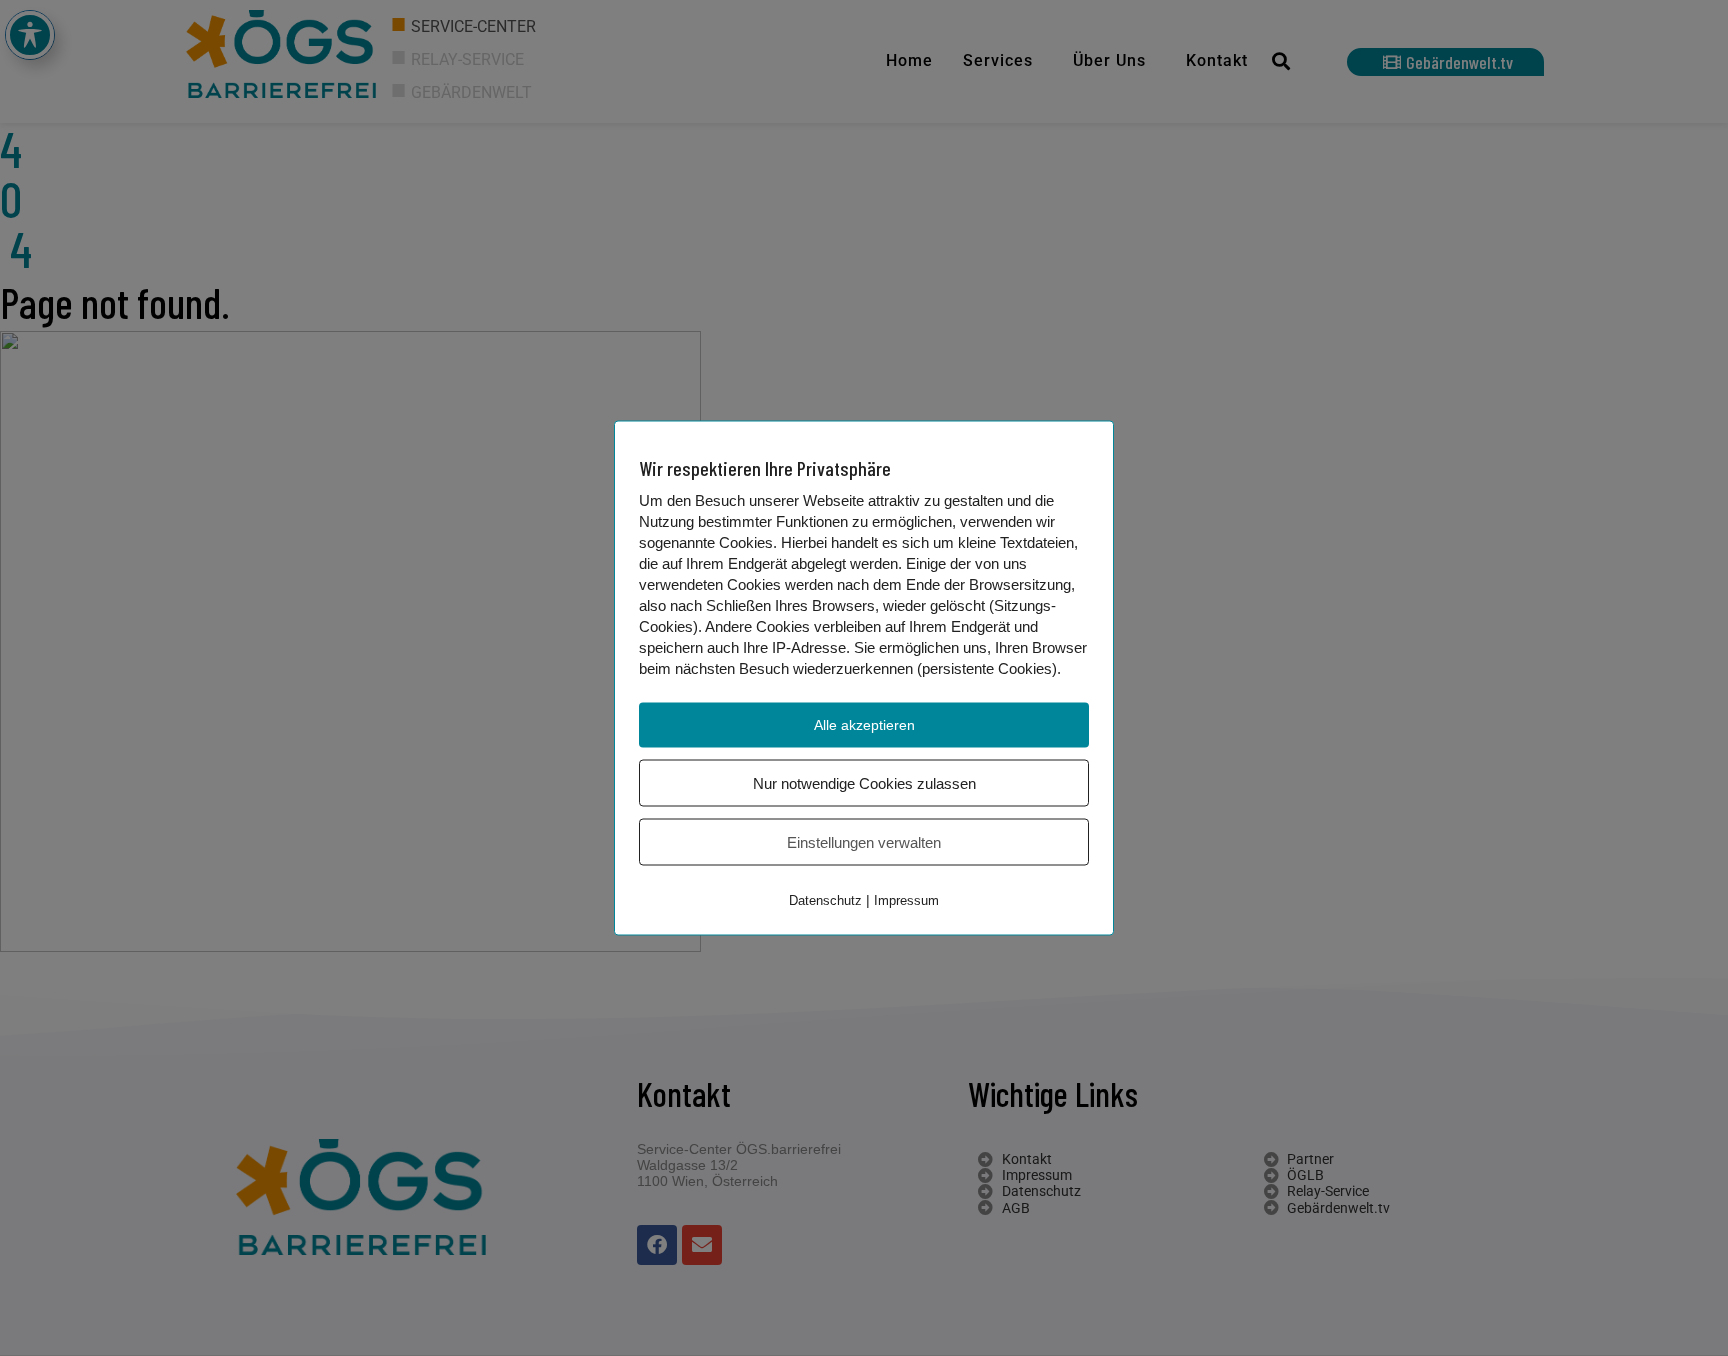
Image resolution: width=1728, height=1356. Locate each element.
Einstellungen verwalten (864, 842)
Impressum (906, 900)
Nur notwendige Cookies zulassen (864, 783)
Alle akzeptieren (864, 725)
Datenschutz (825, 900)
